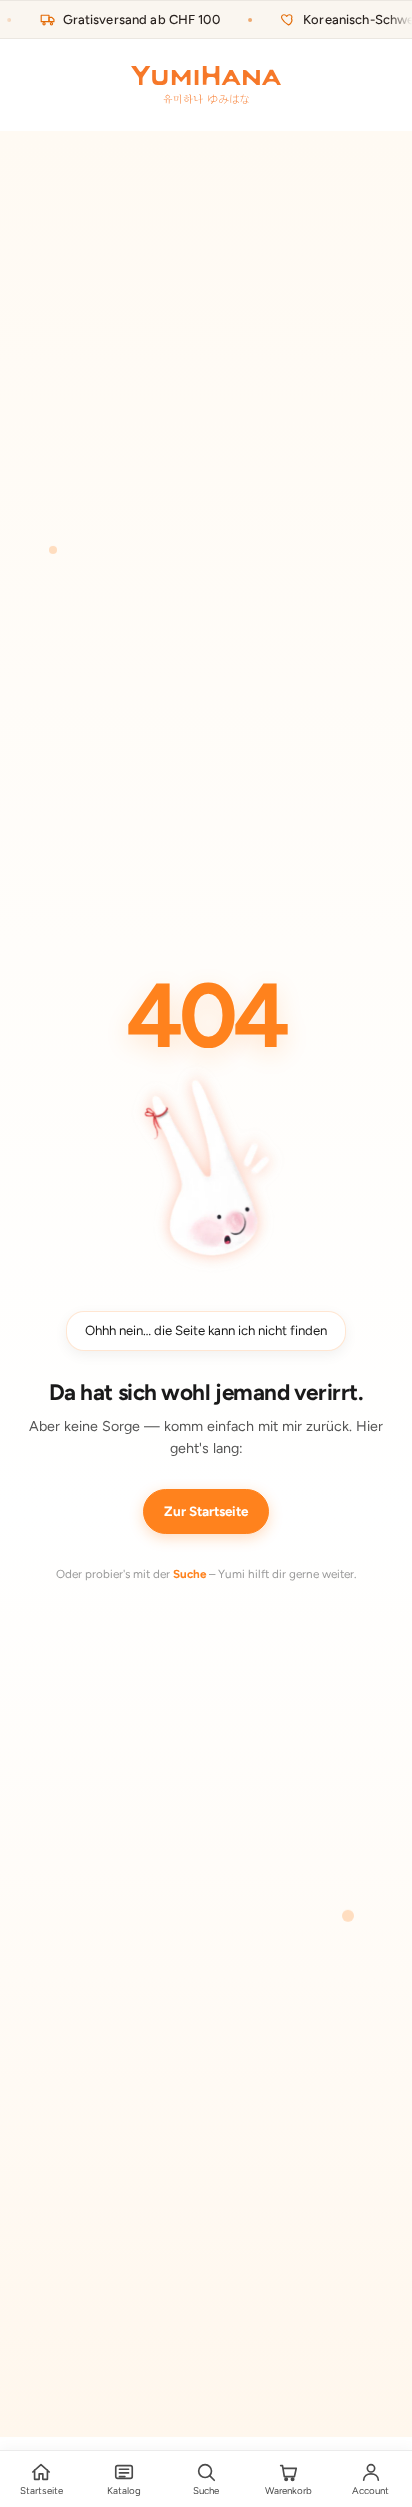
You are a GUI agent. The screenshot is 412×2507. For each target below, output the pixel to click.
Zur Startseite (206, 1511)
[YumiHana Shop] (206, 85)
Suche (189, 1574)
